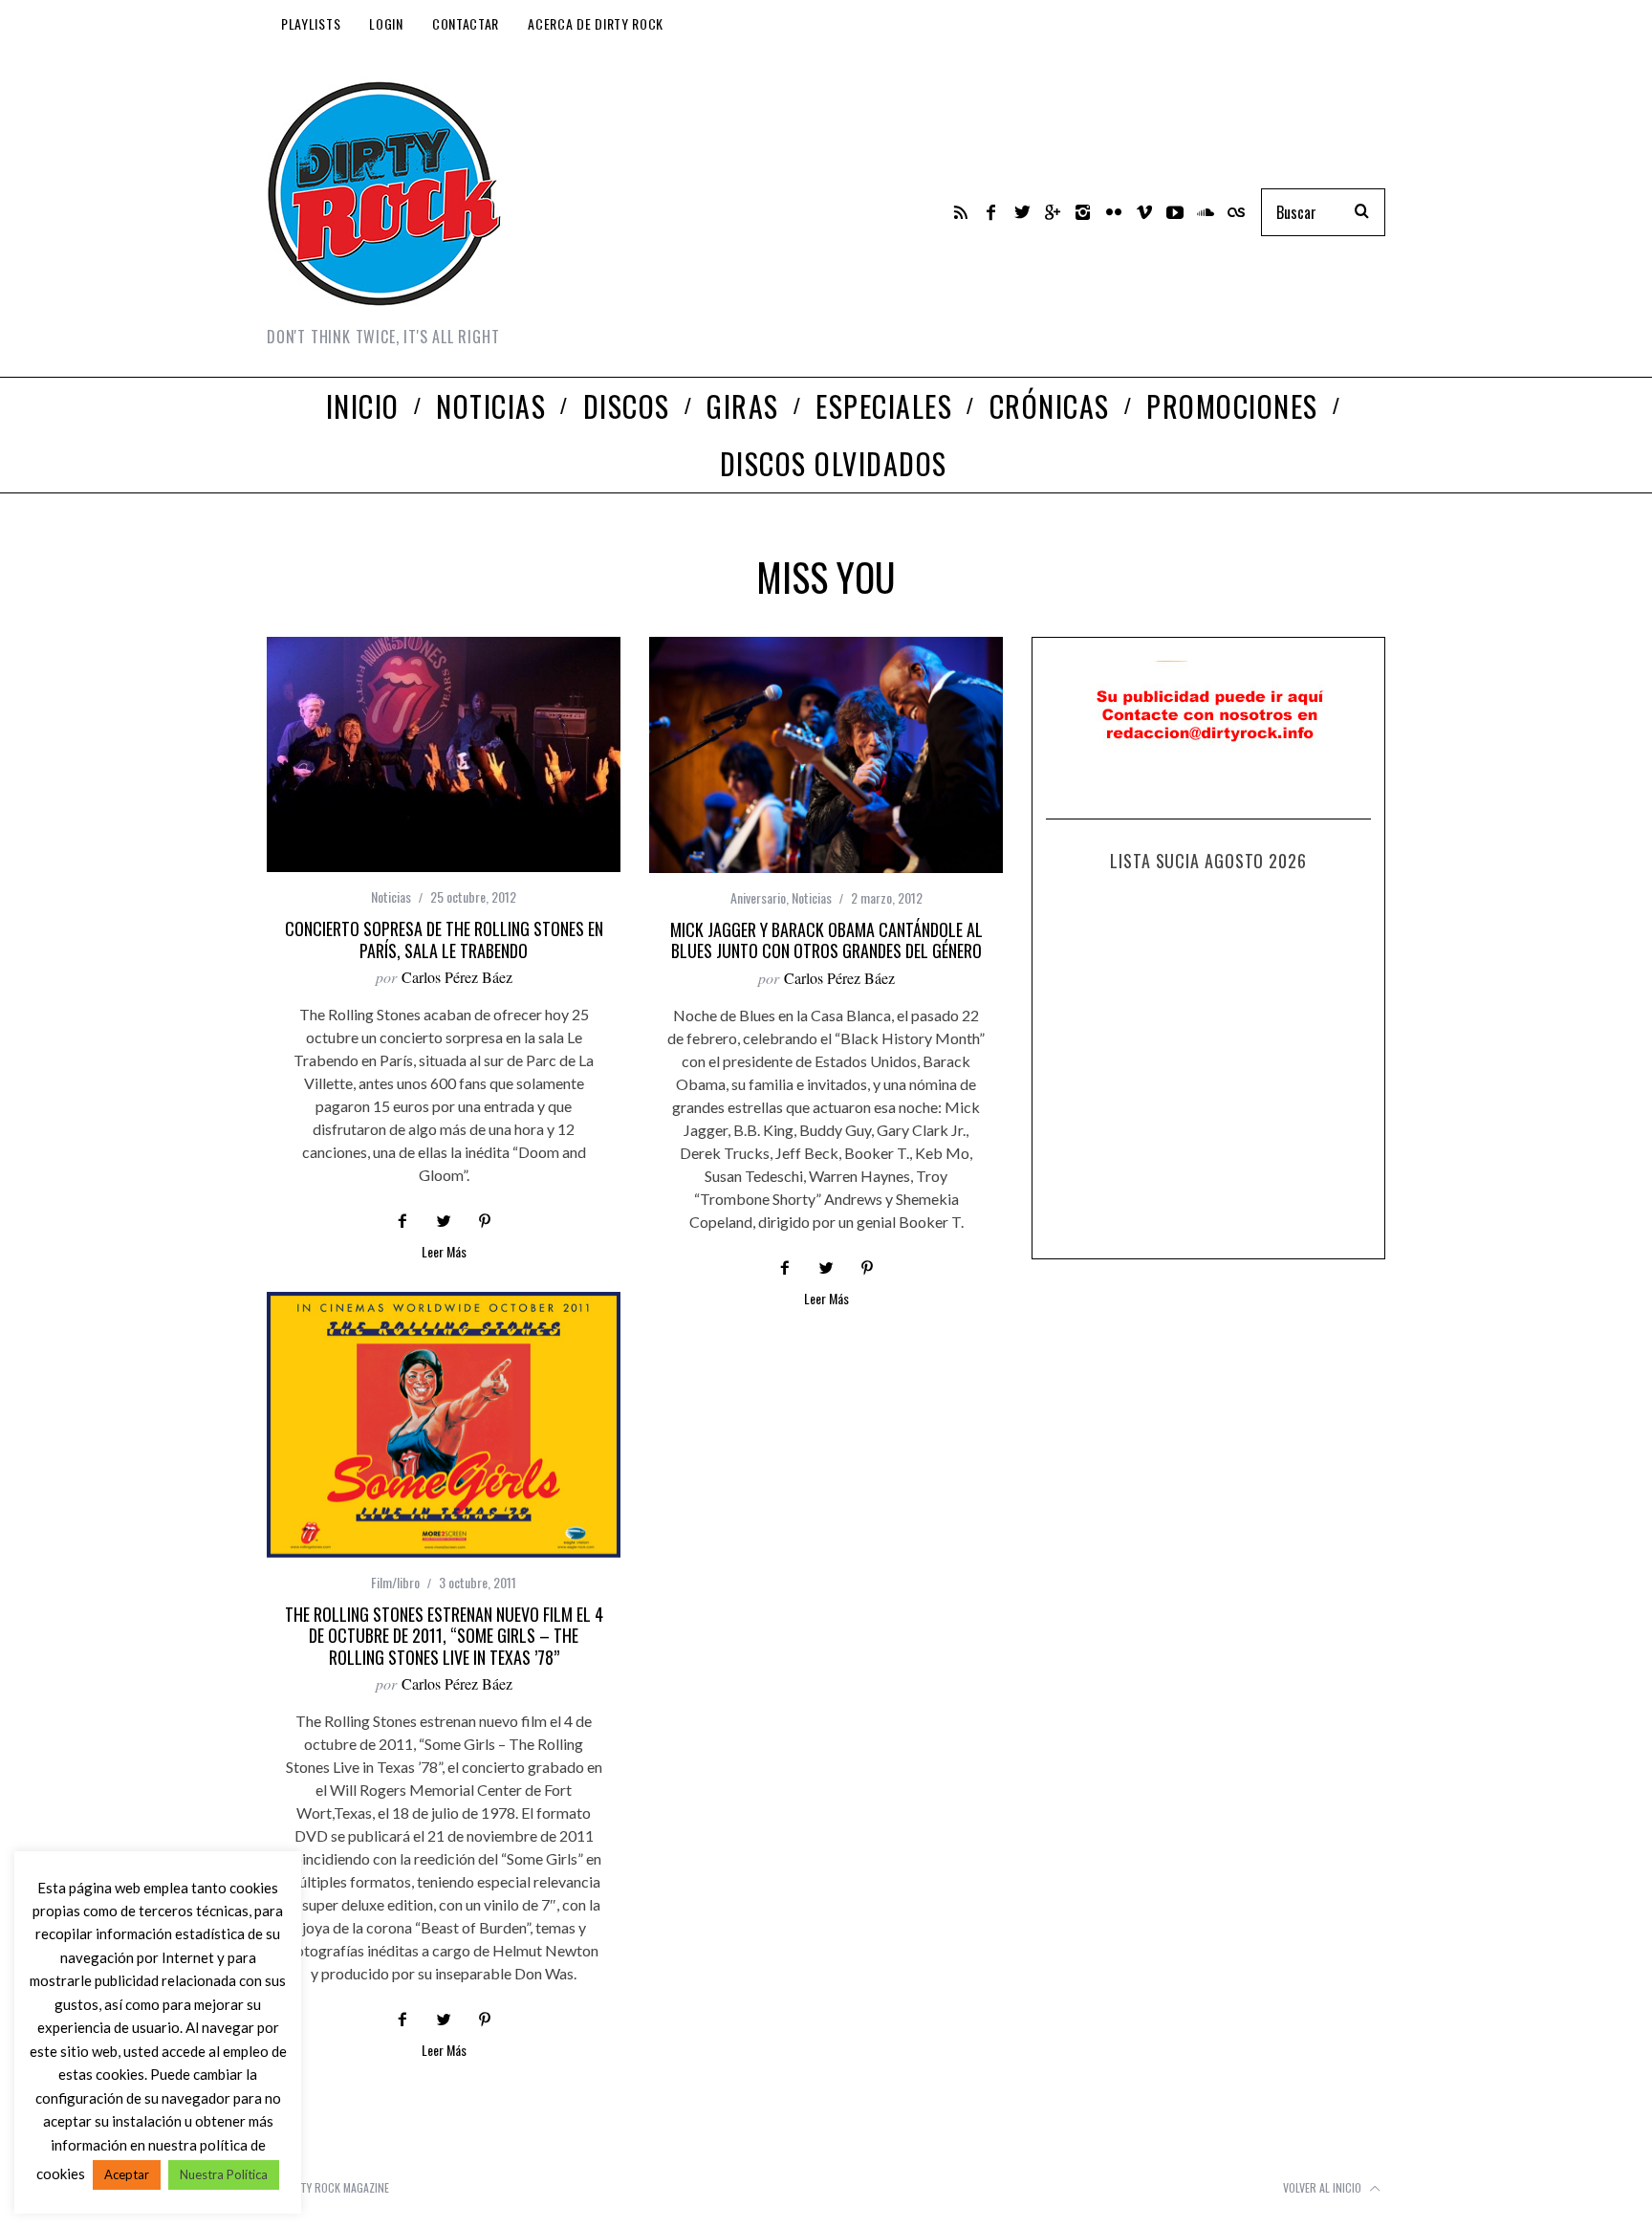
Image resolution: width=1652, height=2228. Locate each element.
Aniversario (758, 897)
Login (386, 23)
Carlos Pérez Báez (457, 977)
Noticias (391, 896)
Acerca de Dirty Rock (596, 23)
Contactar (466, 23)
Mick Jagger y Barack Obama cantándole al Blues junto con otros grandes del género (826, 940)
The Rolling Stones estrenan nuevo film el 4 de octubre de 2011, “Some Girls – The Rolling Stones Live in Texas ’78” (444, 1636)
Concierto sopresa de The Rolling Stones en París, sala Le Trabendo (444, 939)
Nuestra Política (224, 2174)
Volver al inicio (1324, 2187)
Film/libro (395, 1582)
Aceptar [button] (127, 2174)
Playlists (311, 23)
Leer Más (444, 1253)
